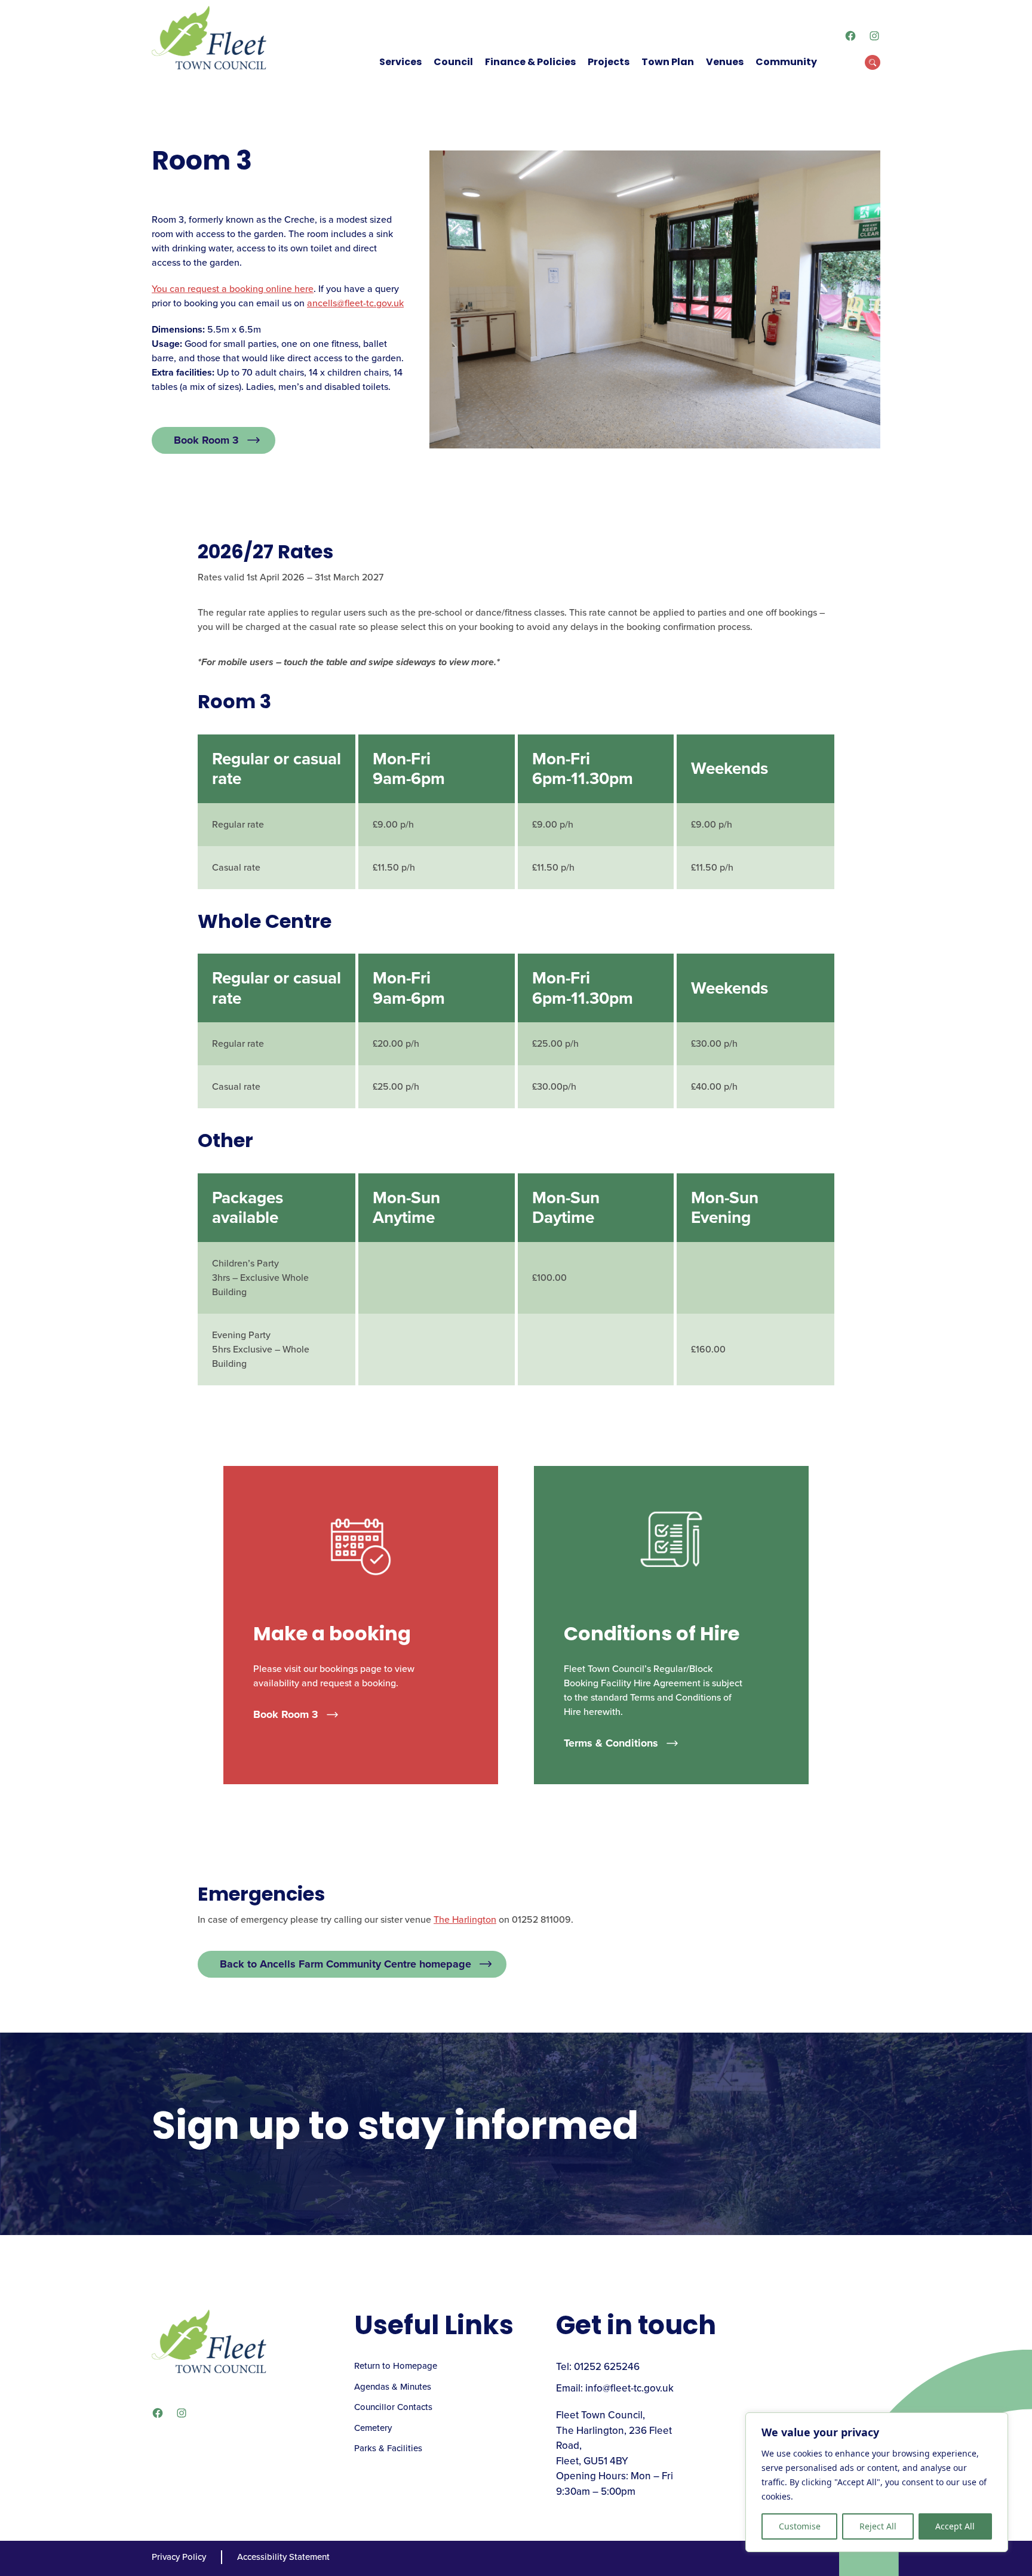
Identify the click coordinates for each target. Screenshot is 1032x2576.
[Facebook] (850, 36)
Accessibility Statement (283, 2557)
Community (786, 62)
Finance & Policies (530, 62)
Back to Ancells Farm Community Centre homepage (345, 1964)
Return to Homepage (396, 2366)
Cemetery (373, 2428)
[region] (877, 2482)
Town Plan (668, 62)
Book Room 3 (206, 440)
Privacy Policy (179, 2557)
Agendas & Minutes (393, 2387)
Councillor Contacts (393, 2407)
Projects (609, 62)
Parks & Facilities (388, 2448)
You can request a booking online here (233, 289)
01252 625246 (607, 2367)
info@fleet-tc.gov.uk (629, 2388)
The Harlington (465, 1919)
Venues (725, 62)
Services (400, 62)
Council (453, 62)
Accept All (955, 2526)
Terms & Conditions (611, 1743)
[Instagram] (874, 36)
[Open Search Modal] (873, 62)
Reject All (878, 2526)
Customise (800, 2526)
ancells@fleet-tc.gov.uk (355, 303)
